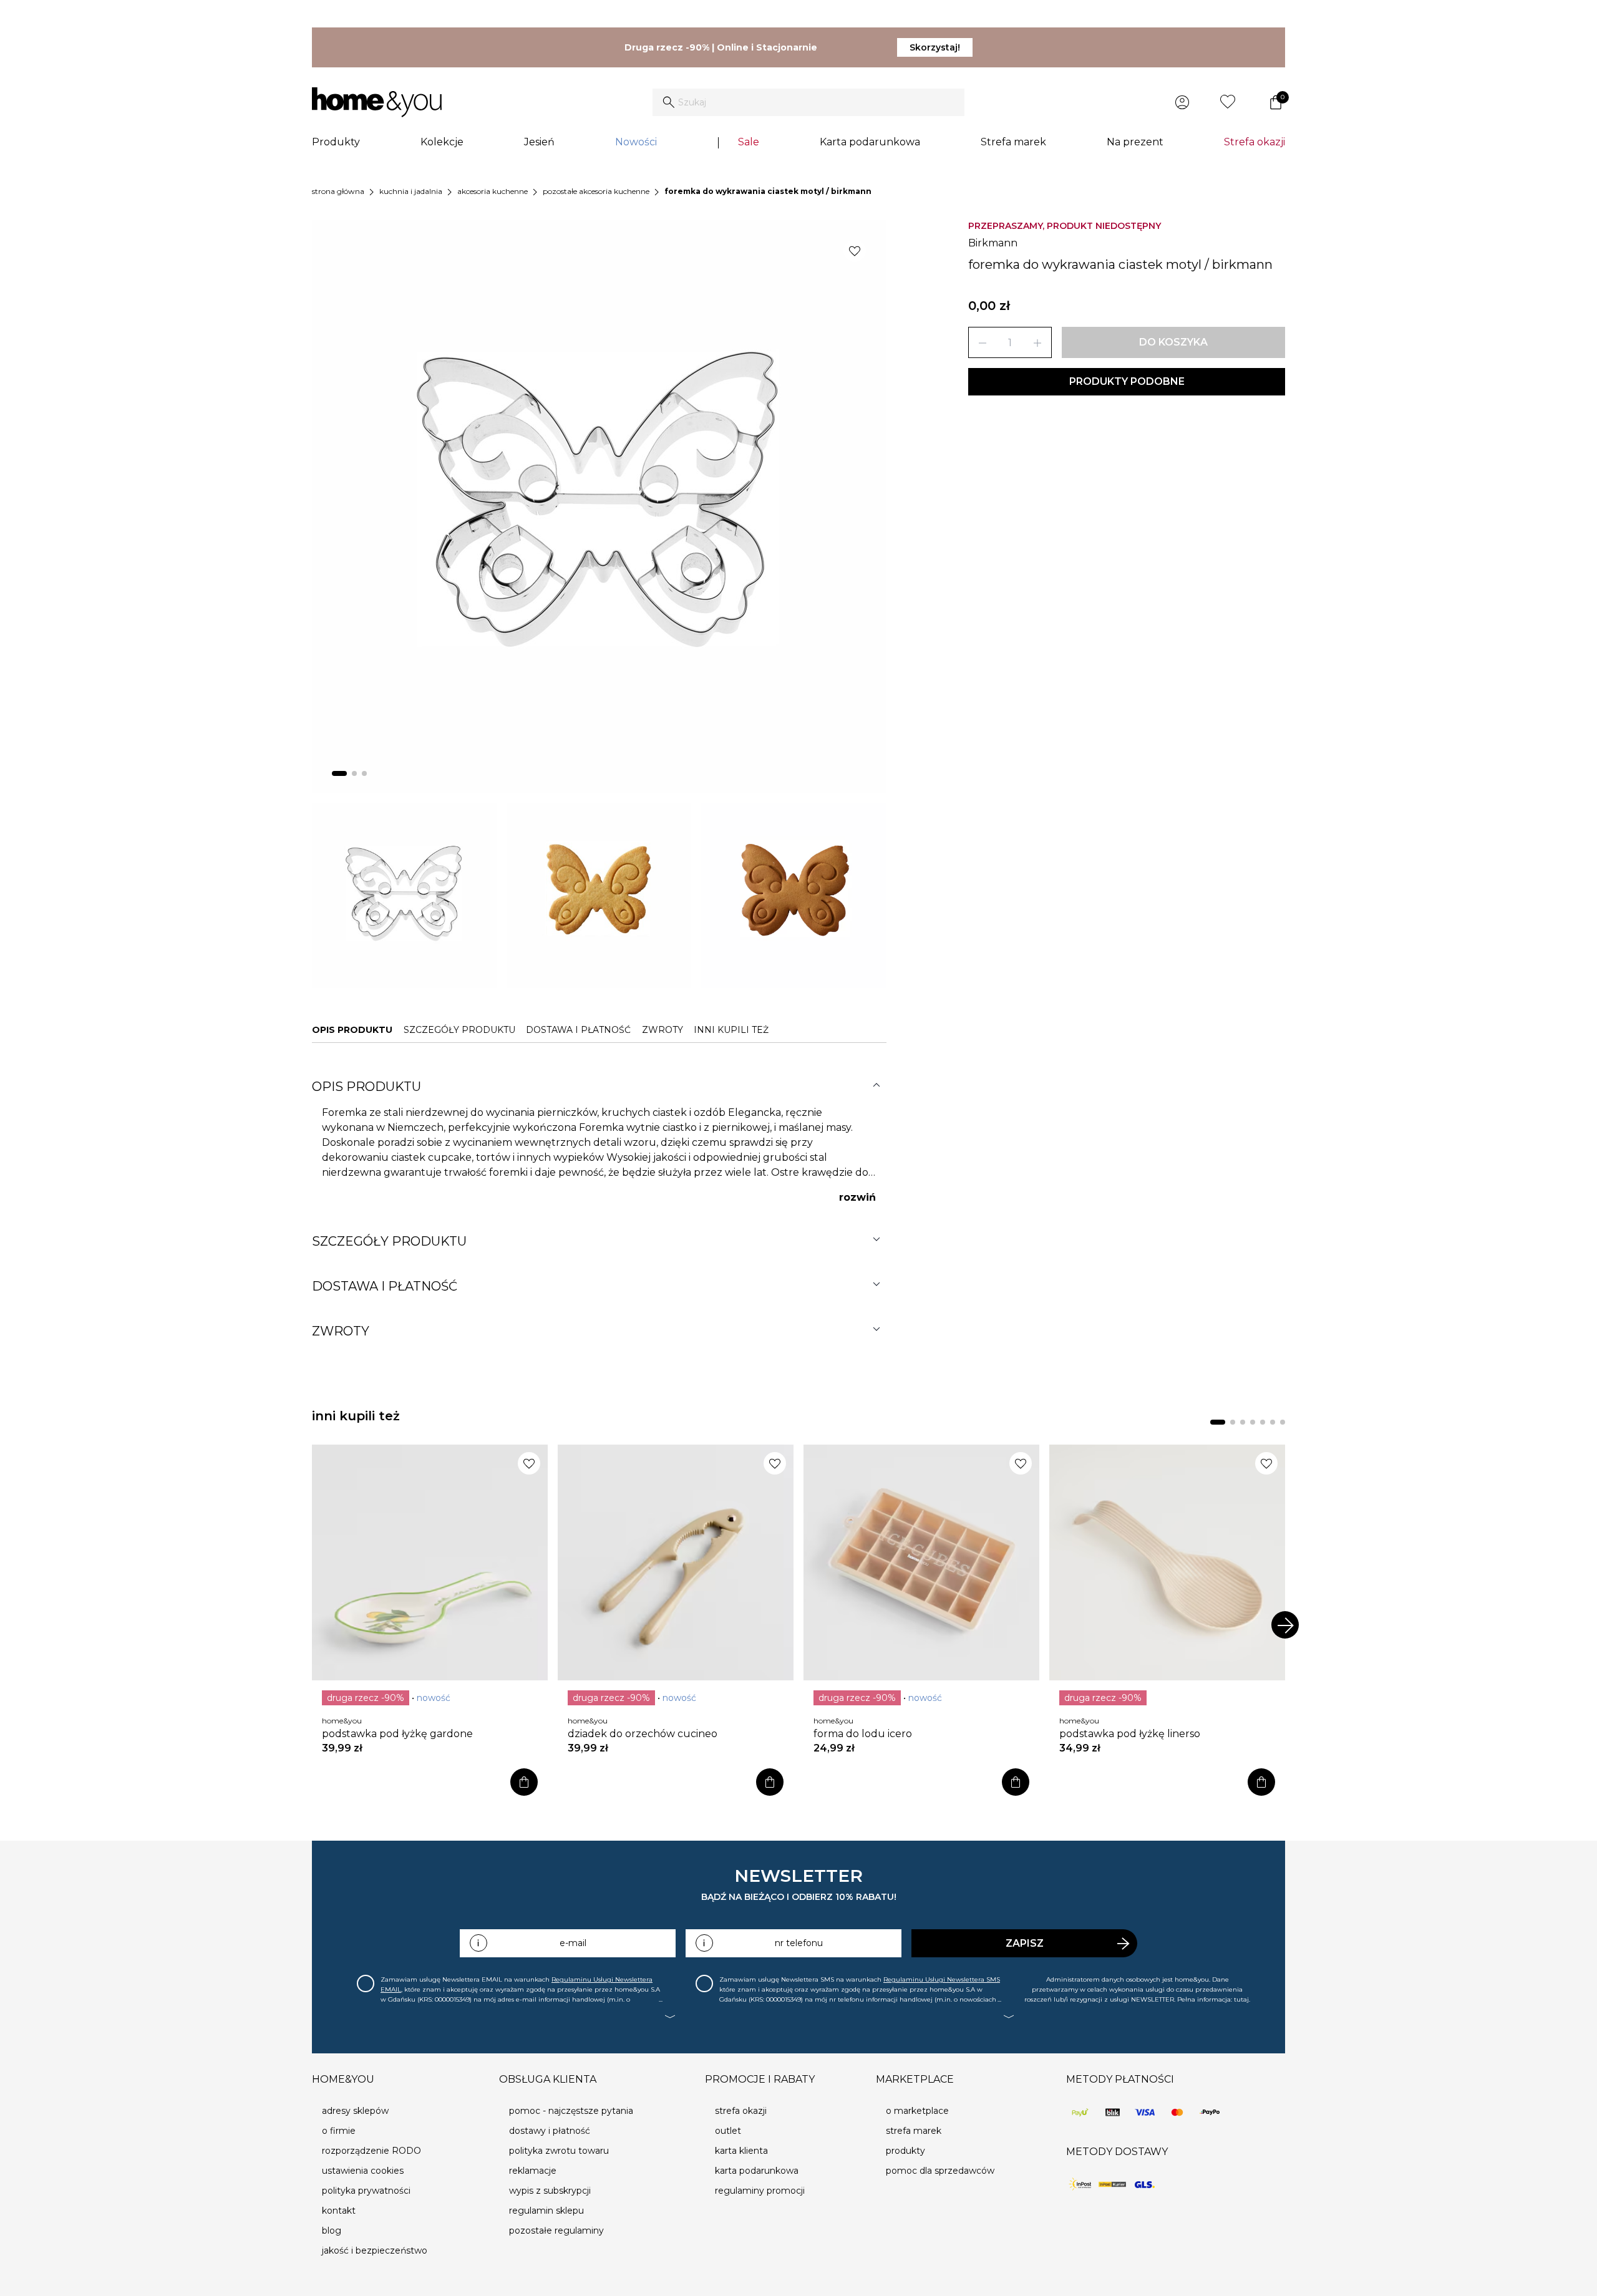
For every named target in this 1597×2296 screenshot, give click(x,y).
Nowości (636, 142)
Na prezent (1135, 142)
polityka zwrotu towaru (559, 2151)
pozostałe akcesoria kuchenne (596, 191)
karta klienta (741, 2151)
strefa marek (914, 2131)
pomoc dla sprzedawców (940, 2171)
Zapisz (1025, 1943)
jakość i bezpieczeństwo (375, 2250)
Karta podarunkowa (870, 142)
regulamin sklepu (546, 2211)
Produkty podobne (1127, 381)
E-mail (573, 1943)
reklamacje (533, 2171)
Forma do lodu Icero (863, 1734)
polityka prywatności (366, 2191)
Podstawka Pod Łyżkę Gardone (397, 1734)
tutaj (1241, 1999)
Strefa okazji (1255, 142)
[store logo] (377, 102)
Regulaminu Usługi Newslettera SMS (942, 1979)
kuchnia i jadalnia (411, 191)
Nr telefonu (799, 1943)
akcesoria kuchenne (493, 191)
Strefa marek (1013, 142)
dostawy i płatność (550, 2131)
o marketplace (917, 2111)
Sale (749, 142)
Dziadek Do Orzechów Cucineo (643, 1734)
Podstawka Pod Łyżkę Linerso (1130, 1734)
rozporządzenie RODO (371, 2151)
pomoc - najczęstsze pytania (571, 2111)
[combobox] (808, 102)
